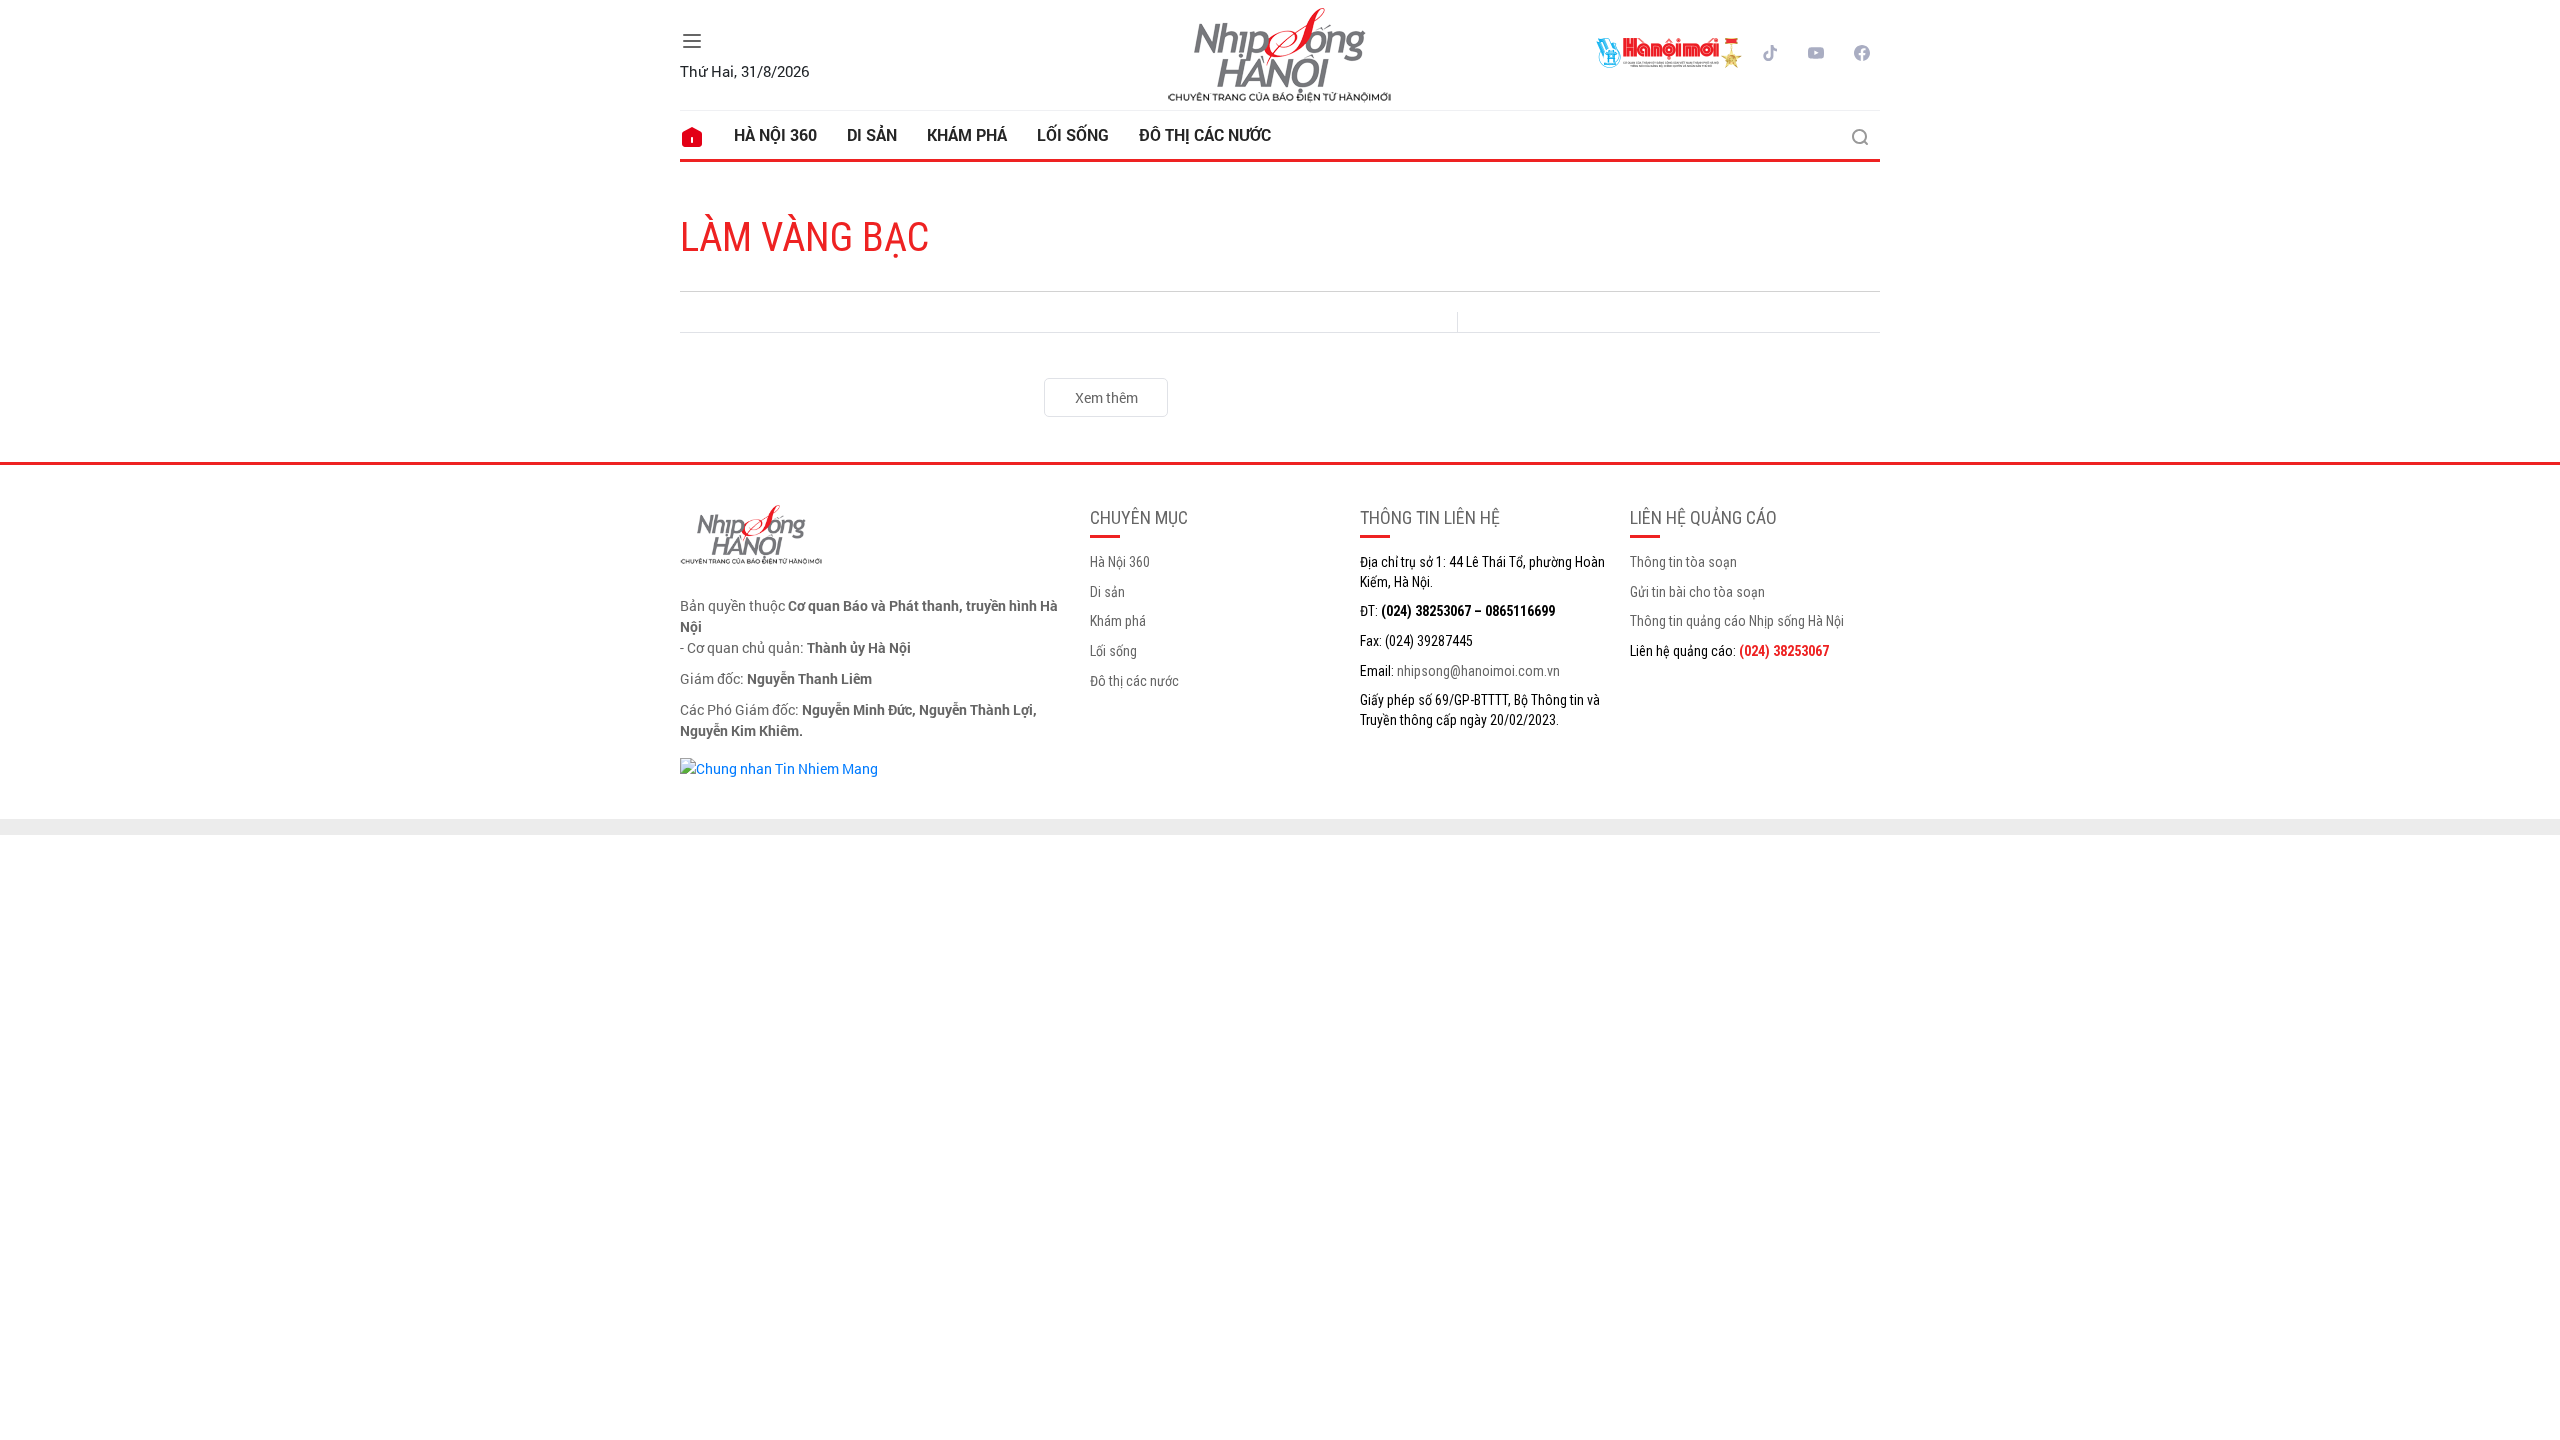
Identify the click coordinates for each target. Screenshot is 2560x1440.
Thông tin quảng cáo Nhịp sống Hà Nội (1737, 621)
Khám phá (967, 134)
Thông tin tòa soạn (1683, 562)
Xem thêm (1106, 397)
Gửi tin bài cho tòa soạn (1697, 592)
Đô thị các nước (1205, 134)
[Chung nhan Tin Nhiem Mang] (779, 766)
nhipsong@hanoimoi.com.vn (1478, 671)
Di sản (872, 134)
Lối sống (1073, 134)
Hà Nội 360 (775, 134)
